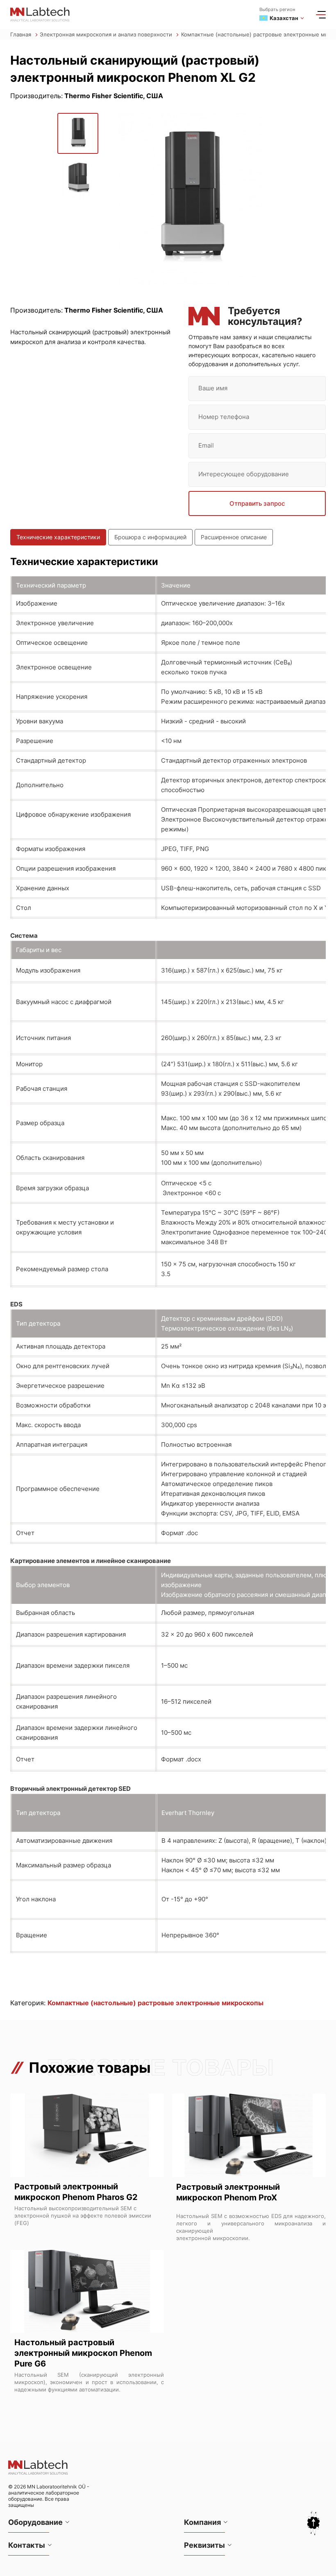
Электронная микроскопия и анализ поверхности (107, 34)
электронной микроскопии (212, 2238)
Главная (22, 34)
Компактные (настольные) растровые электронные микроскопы (156, 2003)
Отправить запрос (257, 503)
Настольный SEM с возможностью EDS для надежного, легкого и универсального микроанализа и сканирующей (251, 2223)
